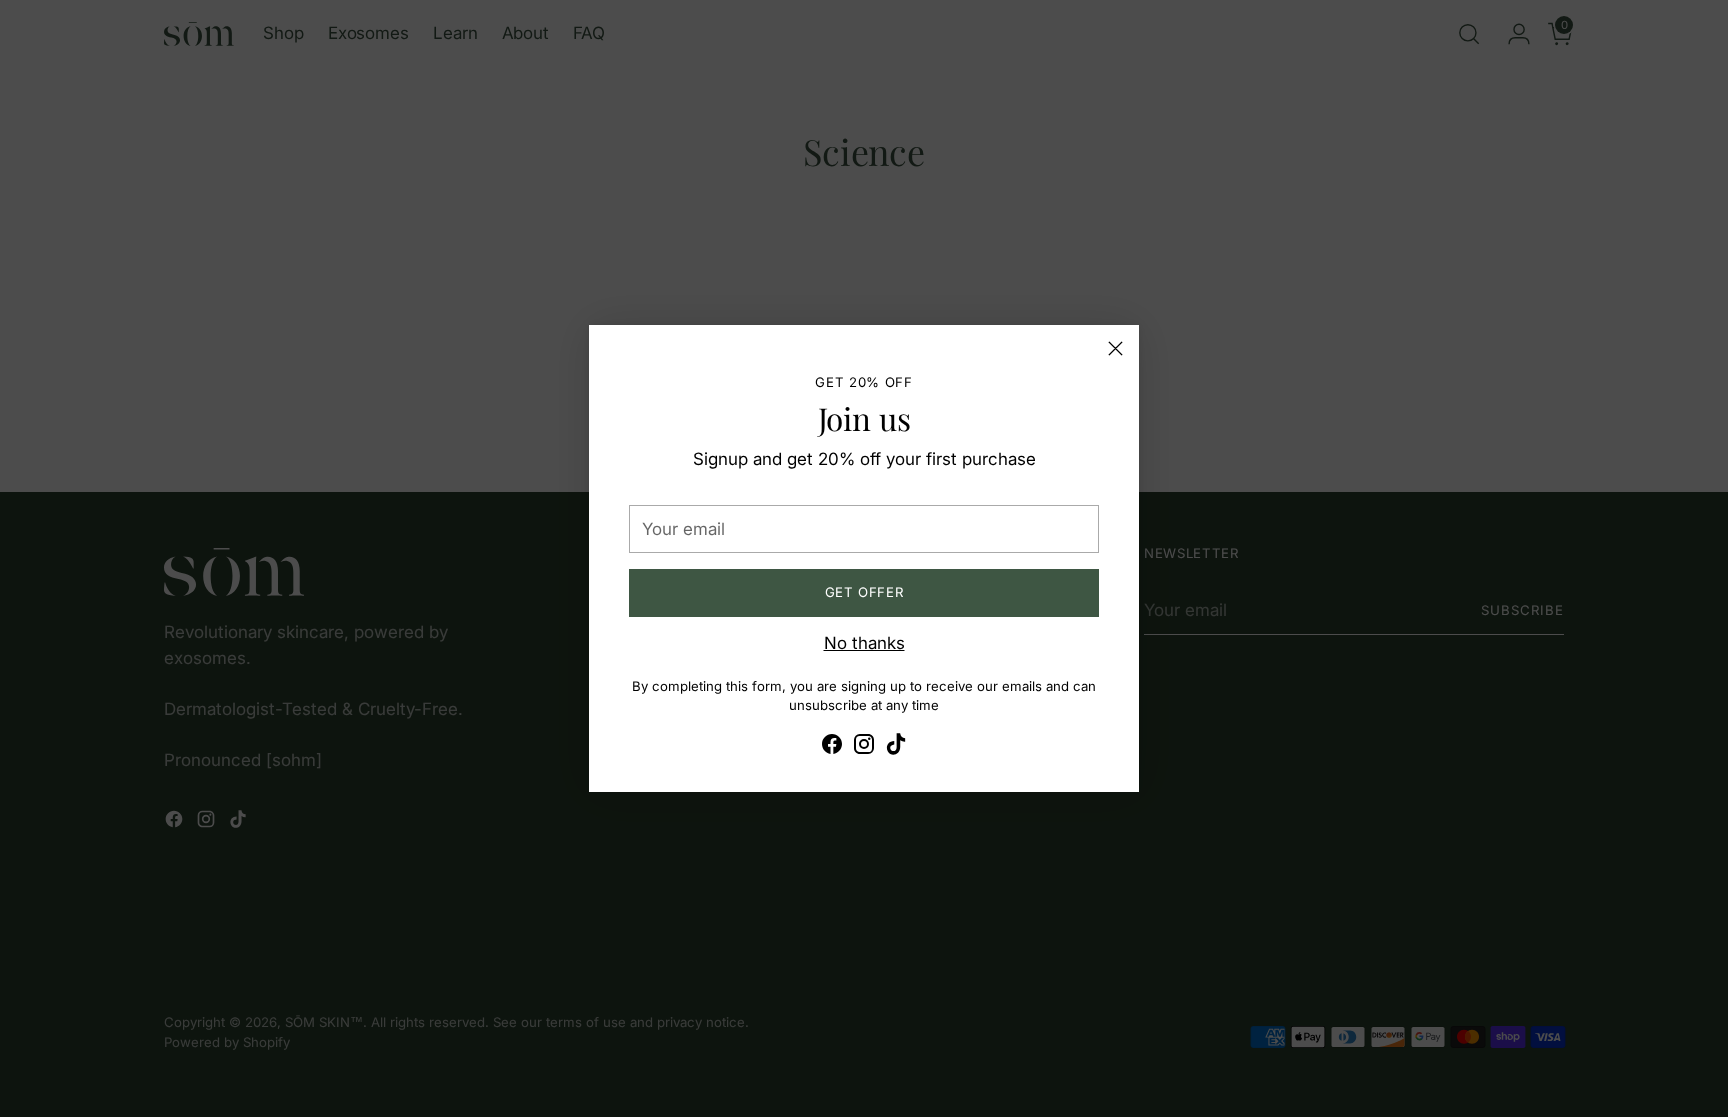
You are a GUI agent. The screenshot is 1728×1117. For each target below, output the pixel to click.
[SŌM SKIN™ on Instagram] (864, 748)
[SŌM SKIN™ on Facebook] (832, 748)
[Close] (1115, 348)
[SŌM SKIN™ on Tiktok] (896, 748)
